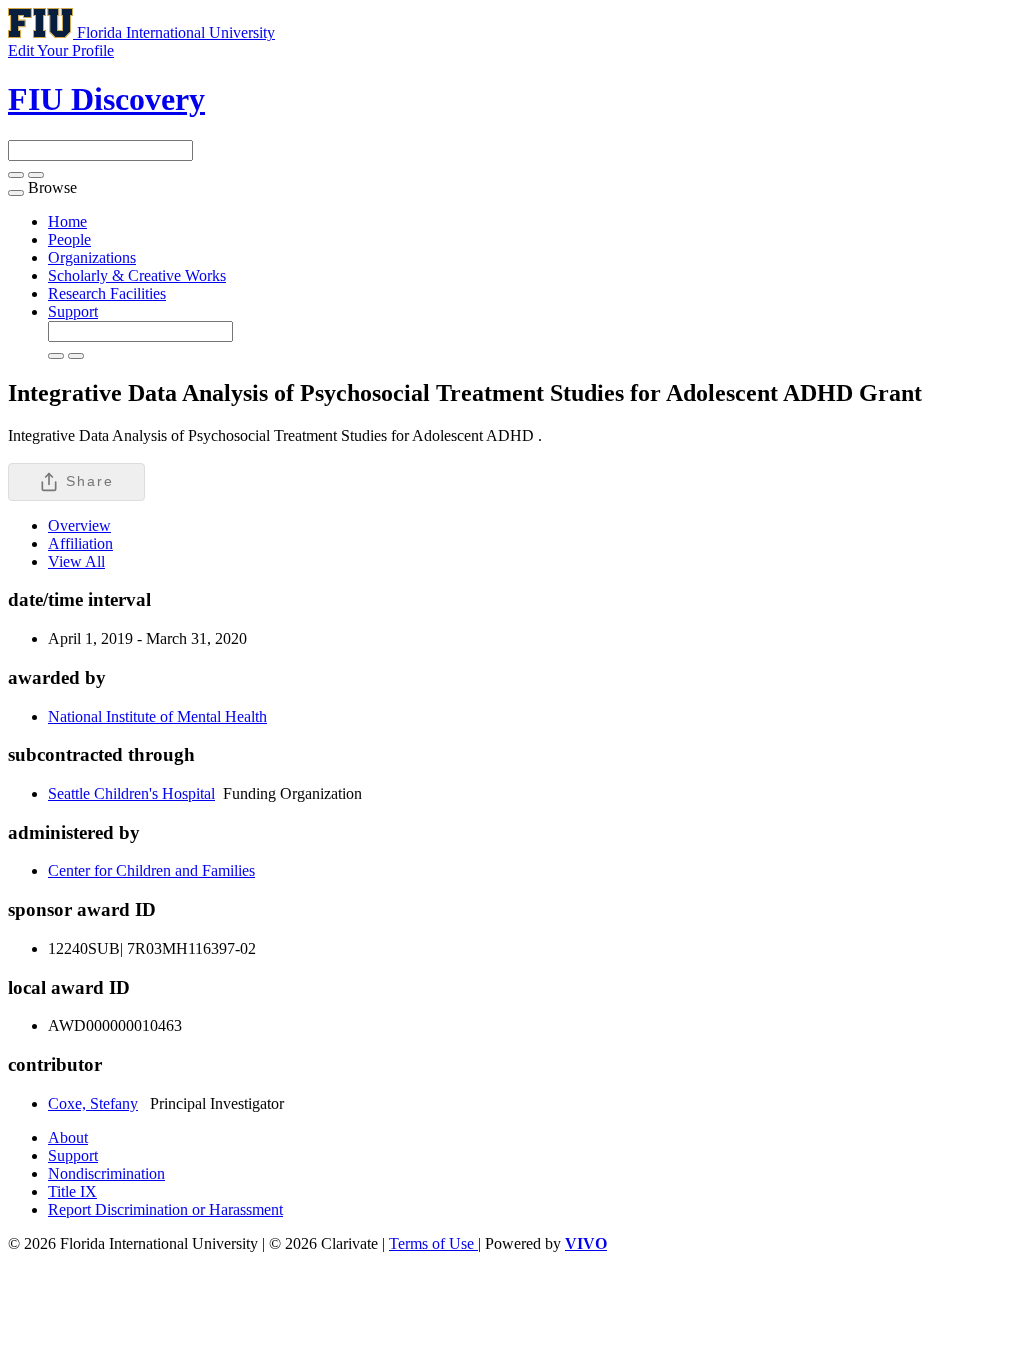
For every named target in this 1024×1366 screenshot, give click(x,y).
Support (73, 311)
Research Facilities (107, 293)
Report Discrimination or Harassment (165, 1209)
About (68, 1137)
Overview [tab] (79, 525)
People (69, 239)
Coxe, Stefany (93, 1103)
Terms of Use (433, 1243)
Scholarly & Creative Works (137, 275)
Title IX (72, 1191)
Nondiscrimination (106, 1173)
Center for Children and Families (151, 870)
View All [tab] (76, 561)
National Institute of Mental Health (157, 716)
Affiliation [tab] (80, 543)
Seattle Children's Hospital (131, 793)
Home (67, 221)
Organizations (92, 257)
